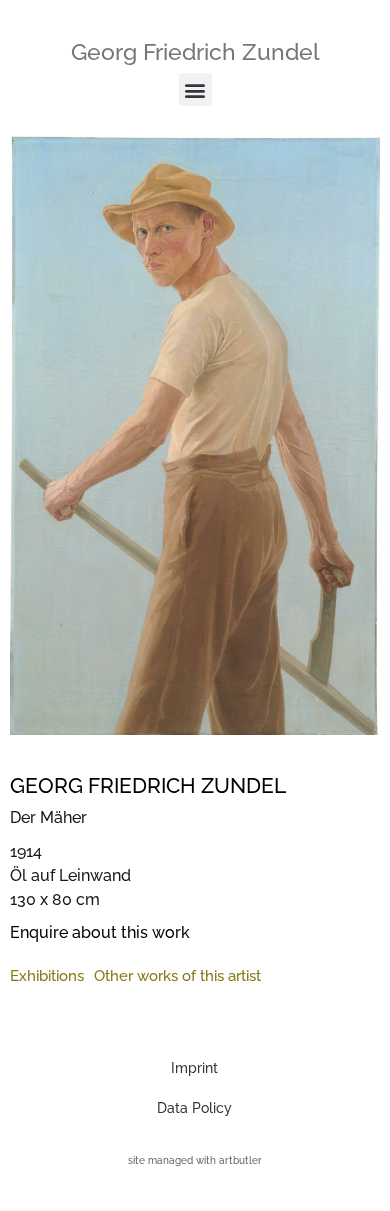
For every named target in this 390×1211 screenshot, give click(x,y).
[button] (195, 89)
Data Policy (194, 1108)
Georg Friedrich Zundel (195, 51)
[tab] (47, 976)
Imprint (194, 1068)
